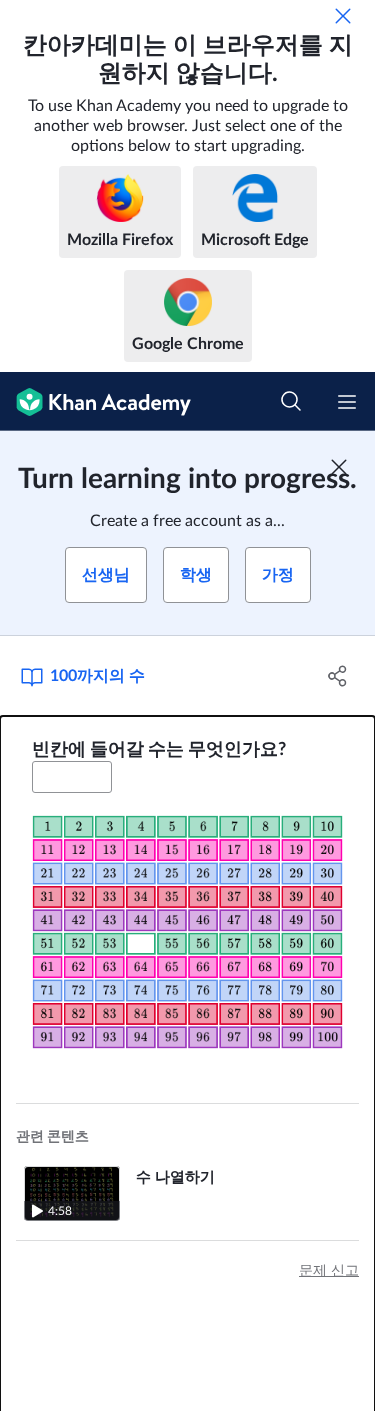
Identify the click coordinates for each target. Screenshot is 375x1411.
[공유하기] (338, 676)
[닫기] (343, 16)
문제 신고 (329, 1271)
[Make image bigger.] (187, 931)
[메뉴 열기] (347, 402)
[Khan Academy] (95, 401)
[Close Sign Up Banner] (339, 467)
